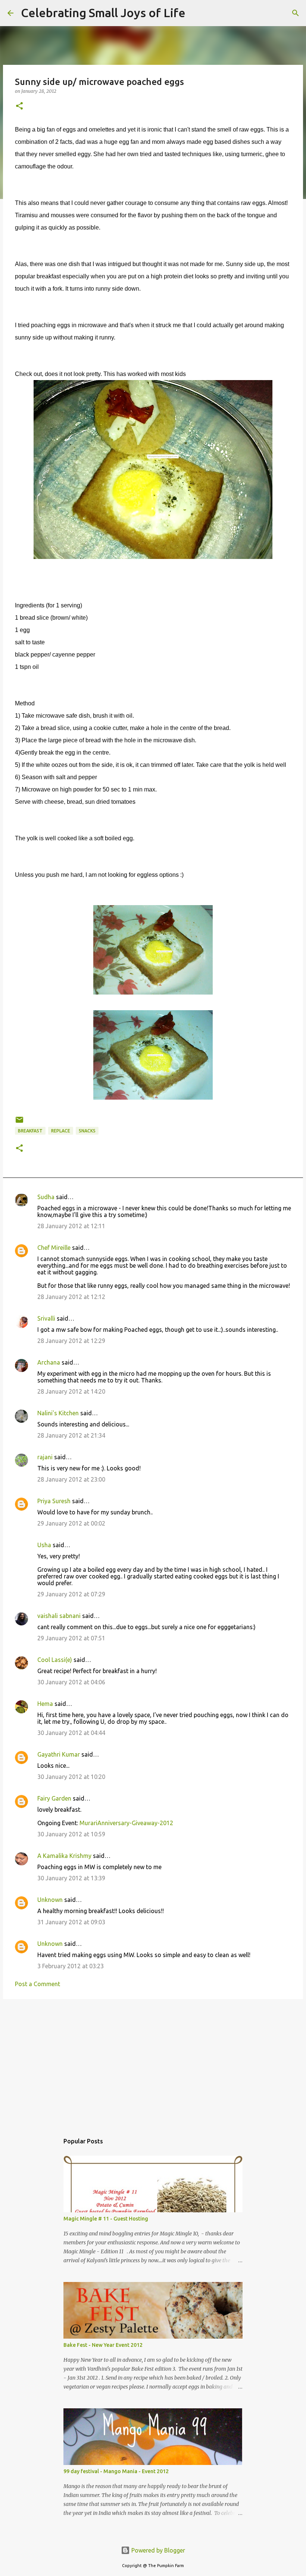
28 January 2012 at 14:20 (71, 1391)
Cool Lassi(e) (55, 1660)
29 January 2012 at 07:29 (71, 1594)
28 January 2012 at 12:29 (71, 1341)
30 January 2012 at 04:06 (71, 1682)
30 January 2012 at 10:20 (71, 1777)
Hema (45, 1704)
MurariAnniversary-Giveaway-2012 (126, 1823)
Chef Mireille (54, 1248)
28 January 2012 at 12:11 (71, 1226)
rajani (45, 1457)
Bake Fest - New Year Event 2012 (103, 2345)
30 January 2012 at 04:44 (71, 1733)
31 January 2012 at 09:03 (71, 1922)
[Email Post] (19, 1123)
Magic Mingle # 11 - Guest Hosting (106, 2219)
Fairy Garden (54, 1798)
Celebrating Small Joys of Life (103, 13)
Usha (44, 1545)
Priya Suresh (54, 1501)
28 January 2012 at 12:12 (71, 1297)
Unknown (50, 1900)
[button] (19, 106)
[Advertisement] (153, 2063)
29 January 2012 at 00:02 (71, 1523)
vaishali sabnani (59, 1616)
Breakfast (30, 1131)
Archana (49, 1362)
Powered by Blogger (157, 2550)
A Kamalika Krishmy (64, 1856)
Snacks (87, 1131)
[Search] (196, 13)
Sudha (46, 1197)
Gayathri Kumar (59, 1754)
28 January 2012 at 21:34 (71, 1435)
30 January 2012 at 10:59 (71, 1834)
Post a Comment (38, 1984)
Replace (61, 1131)
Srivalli (46, 1318)
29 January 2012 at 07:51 (71, 1638)
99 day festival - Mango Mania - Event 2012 (116, 2471)
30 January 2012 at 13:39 (71, 1878)
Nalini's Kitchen (58, 1413)
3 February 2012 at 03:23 (71, 1966)
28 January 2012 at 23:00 (71, 1479)
